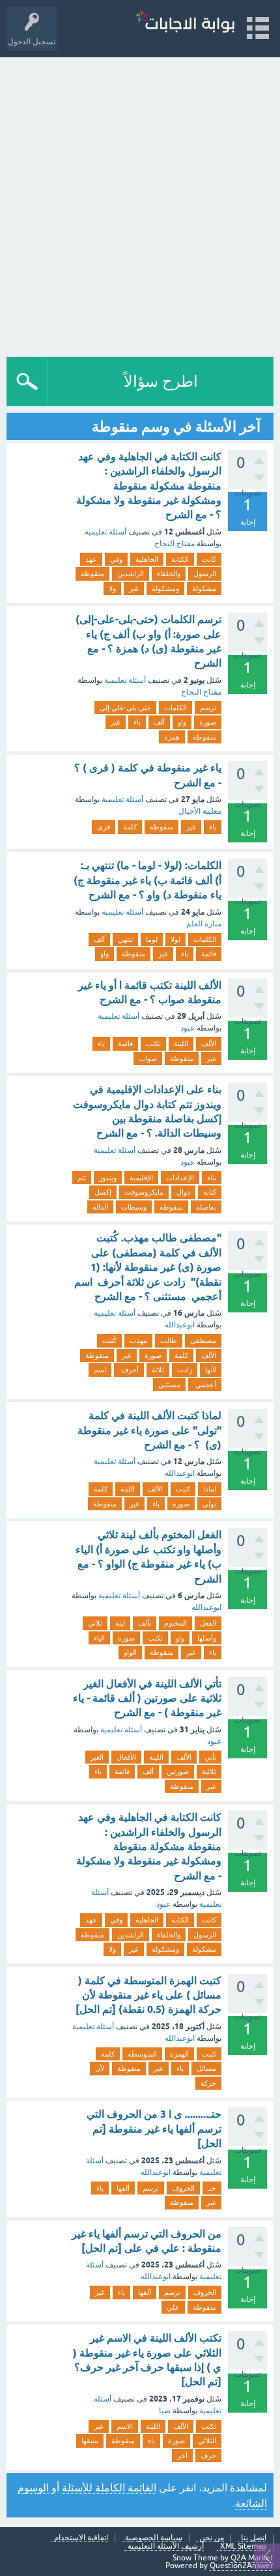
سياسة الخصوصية (154, 2538)
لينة (120, 1623)
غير (134, 589)
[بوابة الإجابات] (184, 22)
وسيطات (134, 1207)
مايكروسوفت (144, 1192)
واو (182, 722)
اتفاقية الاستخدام (81, 2538)
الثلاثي (207, 2441)
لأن (100, 2068)
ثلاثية (209, 1771)
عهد (91, 559)
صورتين (178, 1771)
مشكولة (204, 589)
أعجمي (205, 1385)
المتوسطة (142, 2054)
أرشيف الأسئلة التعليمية (166, 2546)
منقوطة (92, 574)
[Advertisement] (140, 204)
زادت (185, 1370)
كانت (209, 559)
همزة (172, 737)
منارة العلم (204, 924)
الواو (130, 1652)
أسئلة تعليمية (105, 532)
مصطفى (203, 1340)
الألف (209, 1044)
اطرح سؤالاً (161, 381)
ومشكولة (165, 589)
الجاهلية (147, 559)
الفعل (208, 1623)
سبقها (90, 2441)
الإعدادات (180, 1178)
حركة (208, 2083)
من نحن (212, 2538)
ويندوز (108, 1178)
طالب (169, 1340)
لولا (175, 939)
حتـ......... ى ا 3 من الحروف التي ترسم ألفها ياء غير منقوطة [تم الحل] (154, 2129)
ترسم (208, 708)
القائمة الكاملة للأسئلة (109, 2487)
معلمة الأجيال (200, 811)
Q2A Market (252, 2558)
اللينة (181, 1044)
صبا (165, 2411)
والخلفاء (169, 574)
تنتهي (125, 939)
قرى (104, 827)
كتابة (210, 1192)
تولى (209, 1504)
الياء (99, 1638)
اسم (100, 1370)
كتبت (183, 1489)
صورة (208, 722)
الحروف (183, 2188)
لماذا (210, 1489)
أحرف (129, 1370)
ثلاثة (158, 1370)
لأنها (211, 1370)
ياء (137, 722)
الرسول (205, 574)
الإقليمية (141, 1178)
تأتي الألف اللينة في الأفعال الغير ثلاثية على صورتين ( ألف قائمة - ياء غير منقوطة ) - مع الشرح (147, 1698)
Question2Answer (242, 2566)
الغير (97, 1757)
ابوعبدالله (180, 1325)
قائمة (209, 954)
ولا (112, 589)
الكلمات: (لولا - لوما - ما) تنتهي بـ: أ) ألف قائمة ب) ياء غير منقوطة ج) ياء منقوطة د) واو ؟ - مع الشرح (147, 880)
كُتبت (109, 1340)
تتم (82, 1178)
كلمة (130, 827)
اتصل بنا (254, 2538)
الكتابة (180, 559)
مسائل (206, 2068)
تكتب (153, 1044)
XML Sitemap (243, 2546)
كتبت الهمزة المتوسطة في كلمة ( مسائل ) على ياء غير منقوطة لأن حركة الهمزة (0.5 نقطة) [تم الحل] (148, 1995)
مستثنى (169, 1385)
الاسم (125, 2426)
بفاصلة (206, 1207)
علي (173, 2307)
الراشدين (131, 574)
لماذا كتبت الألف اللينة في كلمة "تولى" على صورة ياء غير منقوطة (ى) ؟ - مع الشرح (149, 1430)
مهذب (138, 1340)
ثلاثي (95, 1623)
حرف (208, 2456)
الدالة (100, 1207)
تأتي (210, 1757)
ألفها (123, 2188)
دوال (183, 1192)
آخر (182, 2456)
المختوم (175, 1623)
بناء (212, 1178)
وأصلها (207, 1638)
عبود (188, 1028)
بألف (145, 1623)
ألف (159, 722)
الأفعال (126, 1757)
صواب (148, 1059)
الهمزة (179, 2054)
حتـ (212, 2188)
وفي (116, 559)
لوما (152, 939)
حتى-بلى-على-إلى (125, 708)
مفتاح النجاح (175, 544)
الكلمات (175, 708)
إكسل (103, 1192)
